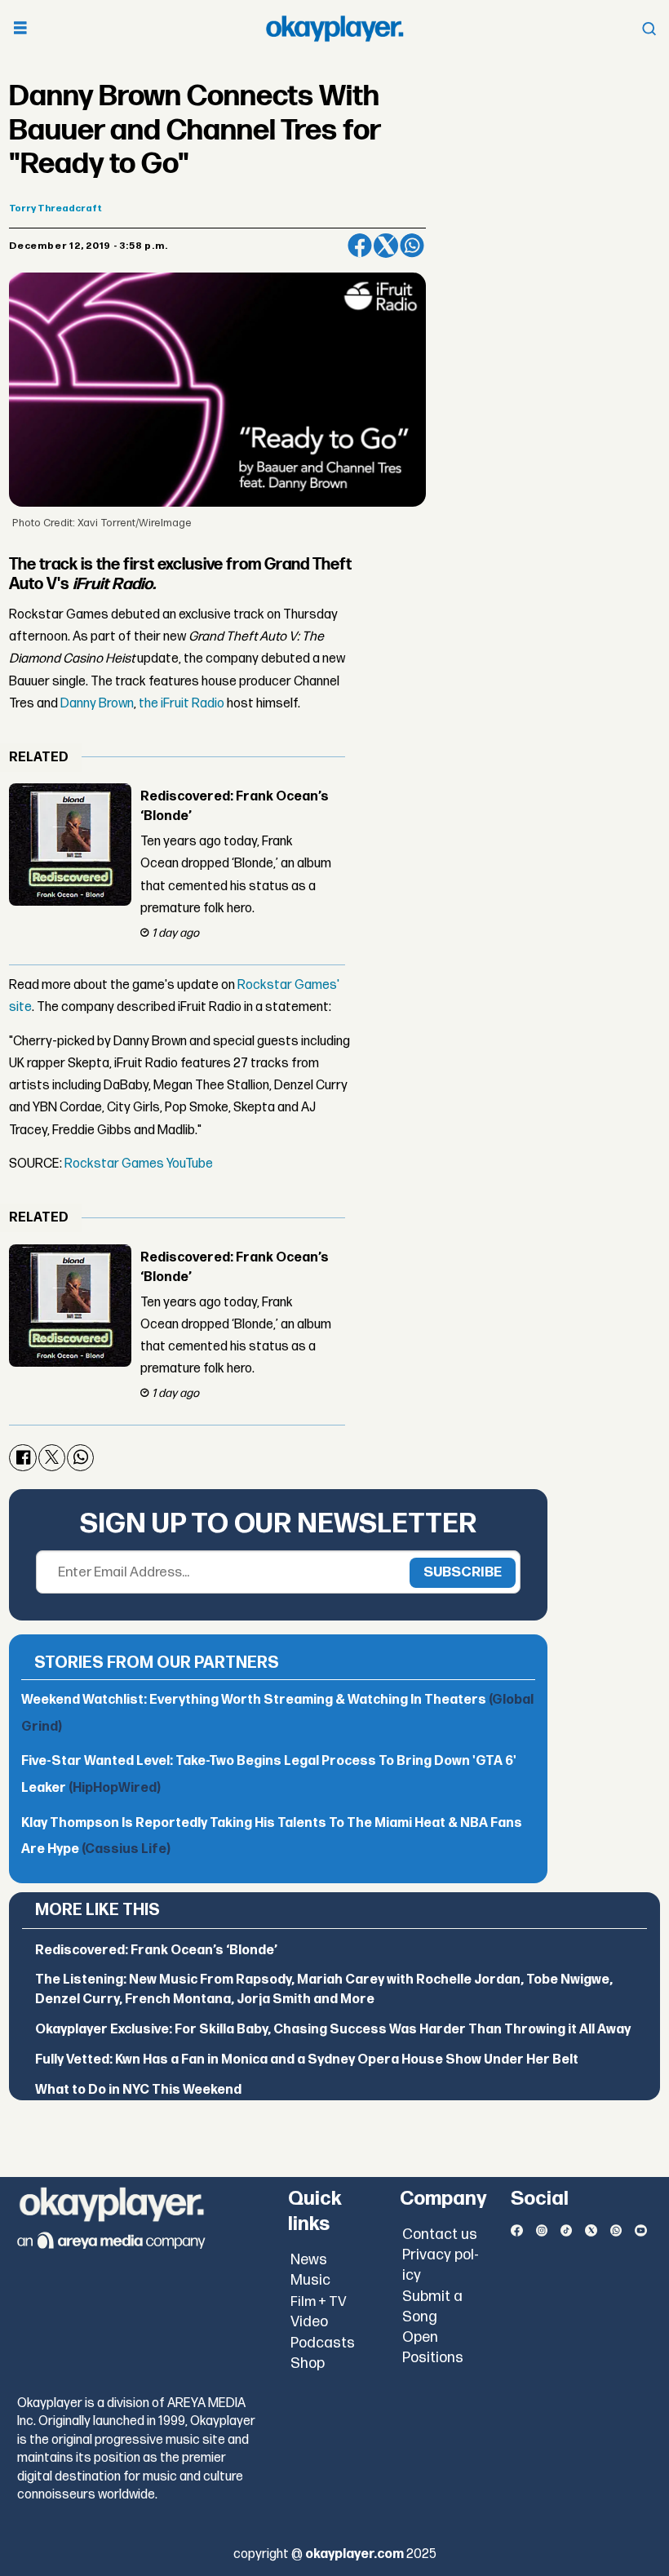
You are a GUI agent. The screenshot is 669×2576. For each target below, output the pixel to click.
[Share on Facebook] (360, 246)
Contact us (440, 2235)
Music (310, 2280)
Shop (308, 2363)
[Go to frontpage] (334, 29)
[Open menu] (20, 29)
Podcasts (323, 2343)
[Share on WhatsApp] (412, 246)
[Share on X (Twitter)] (386, 246)
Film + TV (319, 2302)
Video (309, 2322)
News (309, 2260)
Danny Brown (97, 704)
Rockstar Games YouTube (139, 1164)
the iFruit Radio (183, 704)
